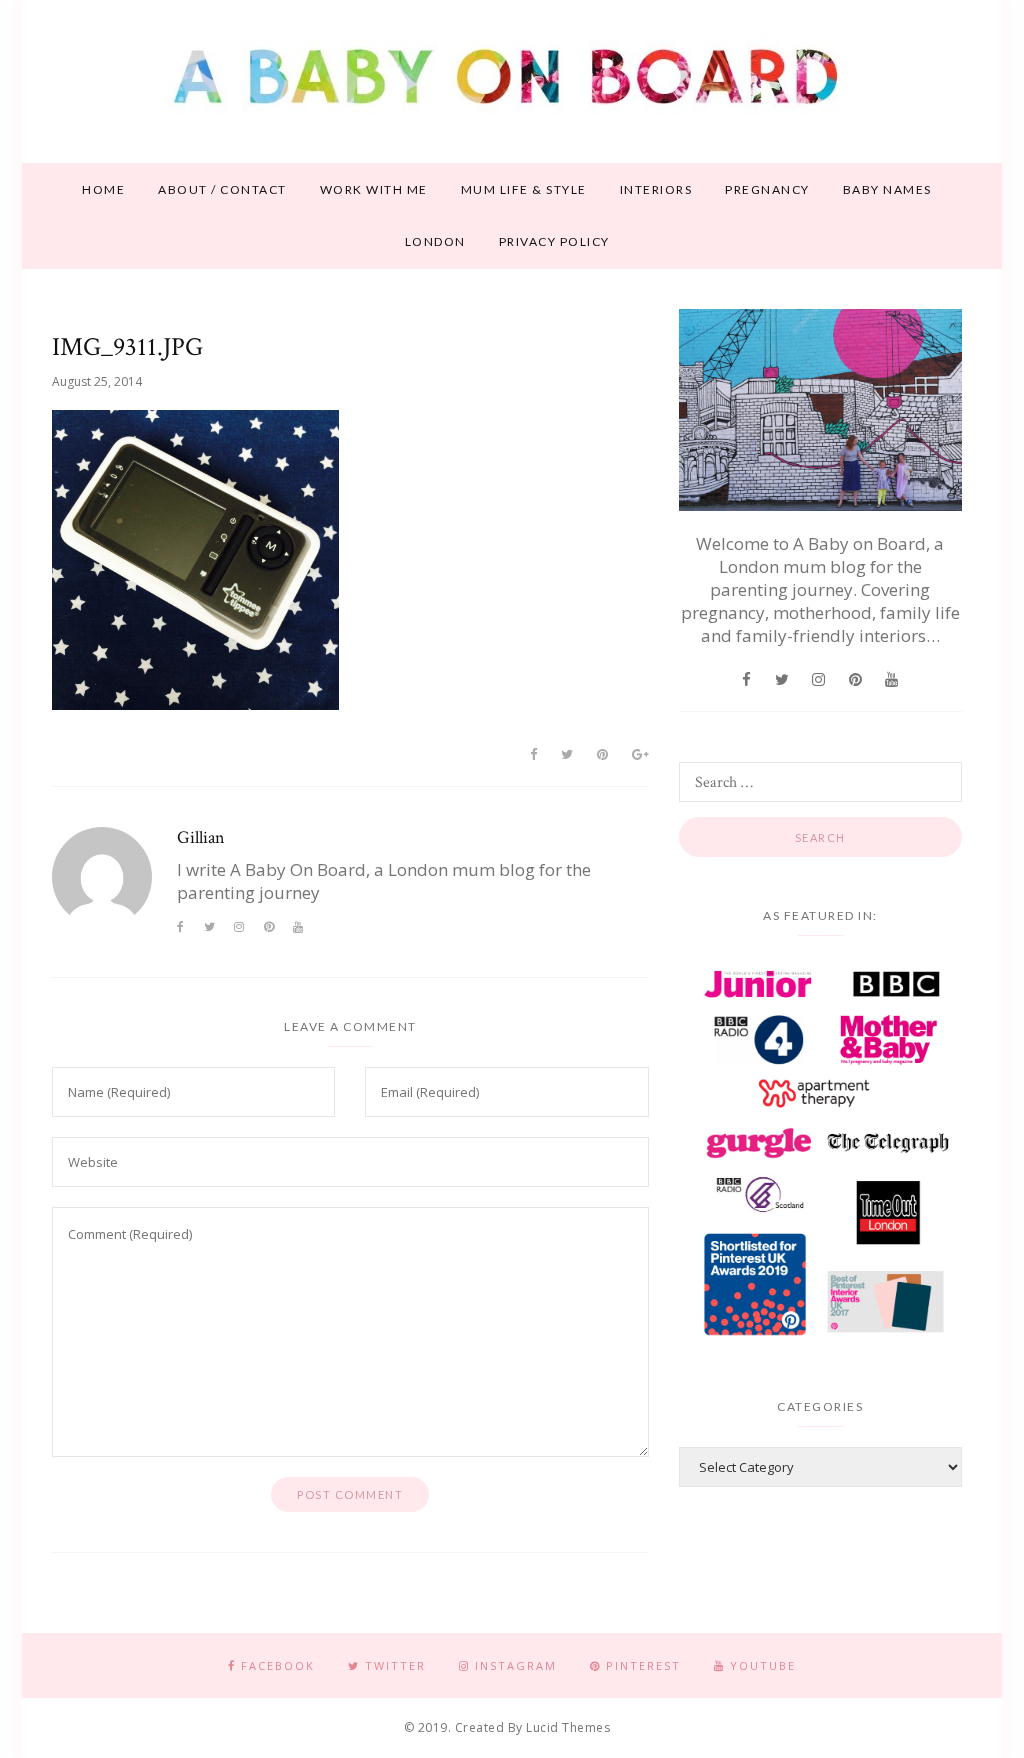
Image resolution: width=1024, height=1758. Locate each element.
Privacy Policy (554, 241)
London (435, 241)
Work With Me (374, 189)
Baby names (887, 189)
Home (103, 189)
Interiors (656, 189)
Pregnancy (767, 189)
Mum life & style (524, 189)
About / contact (222, 189)
